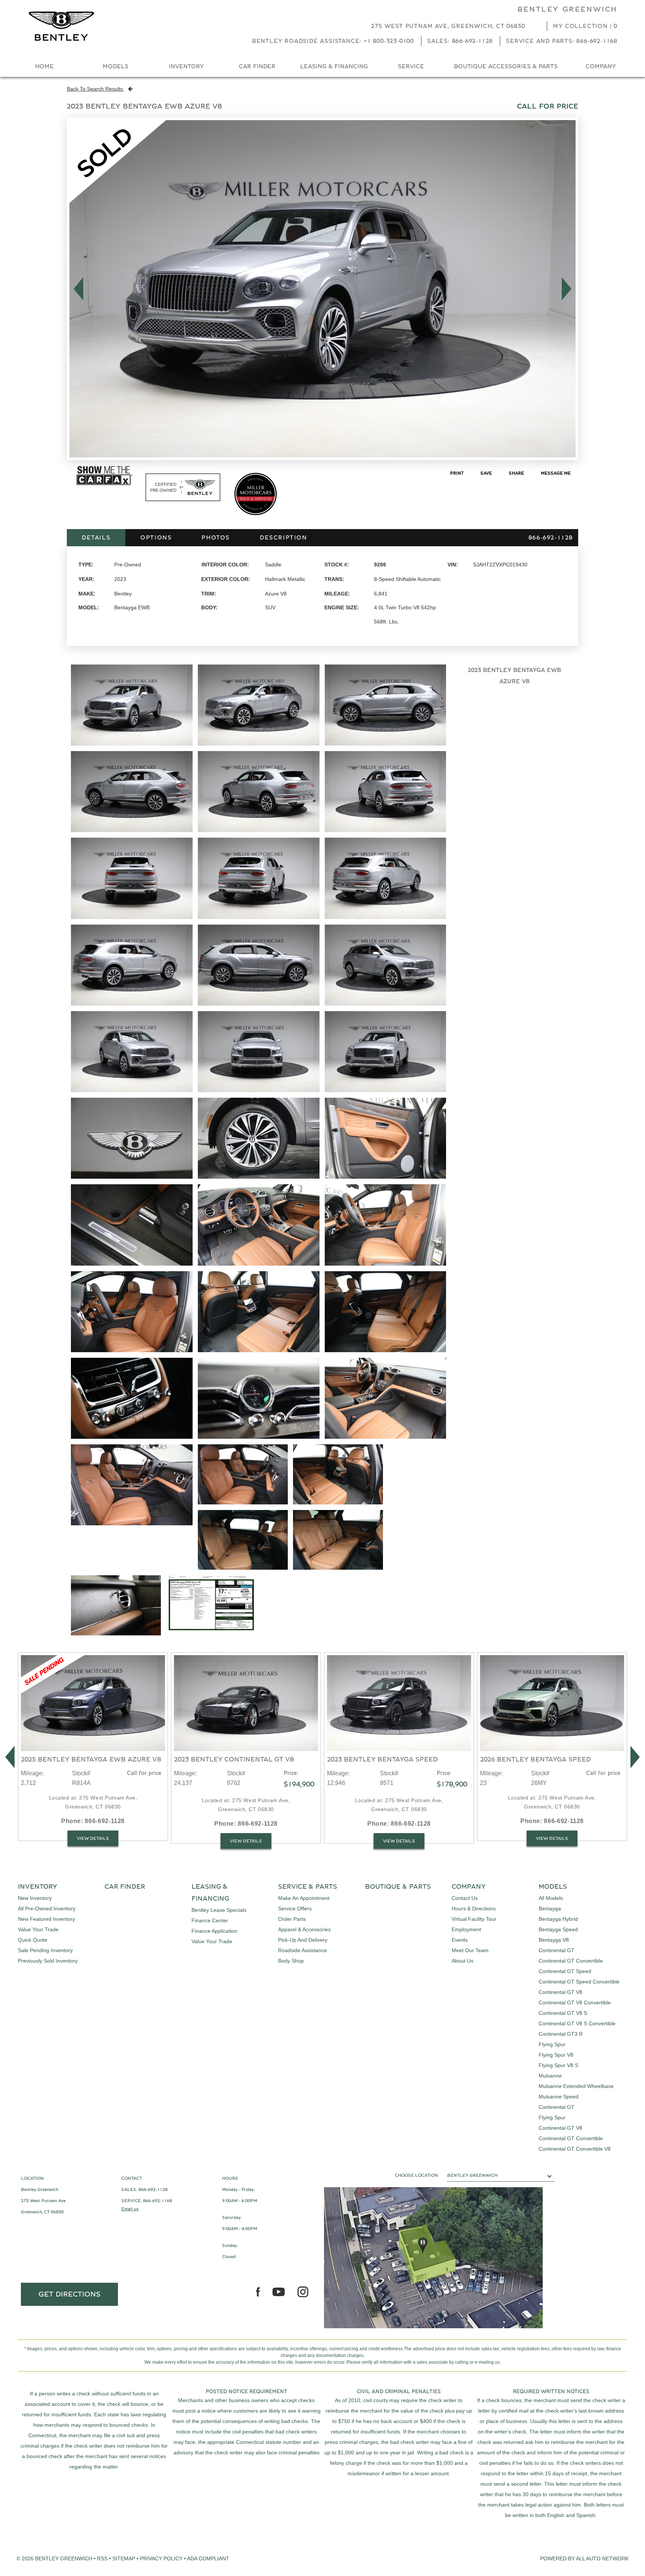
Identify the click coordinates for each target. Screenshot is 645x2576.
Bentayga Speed (558, 1929)
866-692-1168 (158, 2201)
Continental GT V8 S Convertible (577, 2023)
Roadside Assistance (303, 1950)
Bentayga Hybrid (558, 1919)
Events (460, 1940)
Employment (466, 1929)
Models (116, 66)
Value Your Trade (38, 1929)
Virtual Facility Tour (474, 1919)
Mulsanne (550, 2076)
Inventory (186, 66)
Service (411, 66)
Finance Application (214, 1931)
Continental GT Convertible (571, 1961)
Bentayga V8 (554, 1940)
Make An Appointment (304, 1898)
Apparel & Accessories (304, 1929)
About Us (462, 1961)
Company (601, 66)
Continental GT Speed (565, 1971)
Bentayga (550, 1908)
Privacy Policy (161, 2558)
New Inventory (35, 1898)
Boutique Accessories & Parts (506, 66)
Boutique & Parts (398, 1887)
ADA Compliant (208, 2558)
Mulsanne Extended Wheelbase (576, 2086)
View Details (93, 1838)
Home (44, 66)
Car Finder (257, 66)
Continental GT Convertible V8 (575, 2149)
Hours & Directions (474, 1908)
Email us (130, 2209)
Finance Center (210, 1920)
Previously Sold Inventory (48, 1961)
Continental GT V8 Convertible (575, 2003)
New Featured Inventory (46, 1919)
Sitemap (124, 2558)
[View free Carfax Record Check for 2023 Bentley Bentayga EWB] (105, 484)
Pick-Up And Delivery (303, 1940)
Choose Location (416, 2175)
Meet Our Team (470, 1950)
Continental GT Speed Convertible (579, 1982)
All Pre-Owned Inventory (47, 1908)
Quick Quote (33, 1940)
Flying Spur (552, 2044)
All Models (551, 1898)
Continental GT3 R (561, 2034)
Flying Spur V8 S (558, 2065)
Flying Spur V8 (556, 2055)
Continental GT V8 (560, 1992)
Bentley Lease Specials (219, 1910)
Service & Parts (308, 1887)
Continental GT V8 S (563, 2013)
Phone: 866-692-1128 (93, 1821)
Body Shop (291, 1961)
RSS (102, 2558)
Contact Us (465, 1898)
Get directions (70, 2294)
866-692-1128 (153, 2189)
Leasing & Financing (334, 66)
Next (569, 289)
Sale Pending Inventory (45, 1950)
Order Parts (292, 1919)
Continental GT (557, 1950)
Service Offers (295, 1908)
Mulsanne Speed (559, 2097)
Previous (76, 289)
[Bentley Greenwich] (61, 26)
